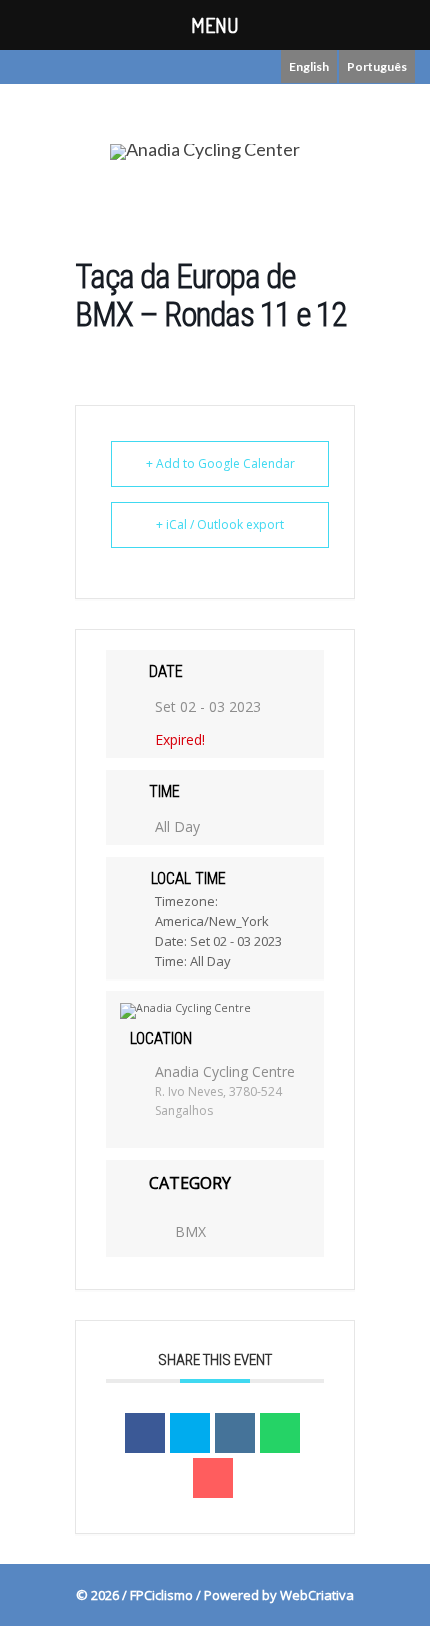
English (309, 66)
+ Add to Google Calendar (220, 463)
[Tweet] (190, 1433)
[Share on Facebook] (145, 1433)
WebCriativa (317, 1595)
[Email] (213, 1478)
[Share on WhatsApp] (280, 1433)
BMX (190, 1231)
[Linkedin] (235, 1433)
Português (377, 66)
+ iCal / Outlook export (220, 524)
